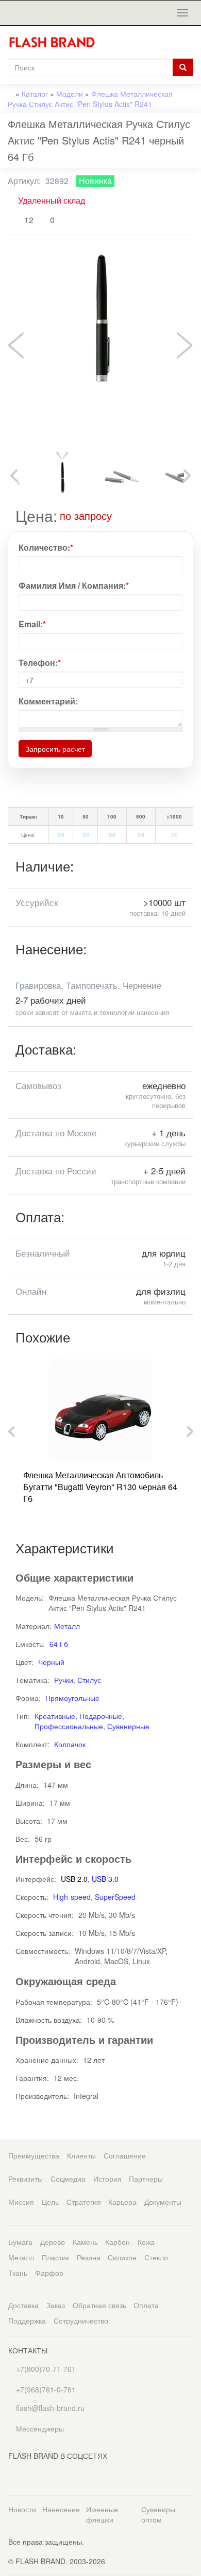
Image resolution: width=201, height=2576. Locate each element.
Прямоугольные (72, 1698)
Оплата (146, 2305)
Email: (32, 624)
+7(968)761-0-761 (45, 2389)
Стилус (89, 1680)
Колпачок (70, 1744)
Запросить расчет (55, 749)
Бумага (20, 2242)
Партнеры (146, 2179)
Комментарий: (48, 701)
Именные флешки (102, 2514)
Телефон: (40, 663)
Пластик (55, 2257)
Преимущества (34, 2155)
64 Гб (59, 1644)
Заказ (56, 2305)
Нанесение (61, 2509)
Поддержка (27, 2320)
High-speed (72, 1897)
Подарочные (101, 1716)
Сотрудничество (81, 2320)
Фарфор (49, 2273)
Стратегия (84, 2202)
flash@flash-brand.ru (49, 2408)
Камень (85, 2242)
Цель (50, 2202)
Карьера (122, 2202)
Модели (70, 94)
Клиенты (81, 2155)
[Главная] (56, 42)
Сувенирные (128, 1726)
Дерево (53, 2242)
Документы (163, 2202)
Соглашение (125, 2155)
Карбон (118, 2242)
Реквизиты (26, 2179)
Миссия (21, 2202)
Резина (89, 2257)
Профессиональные (69, 1726)
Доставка (23, 2305)
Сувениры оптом (158, 2514)
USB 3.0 (105, 1879)
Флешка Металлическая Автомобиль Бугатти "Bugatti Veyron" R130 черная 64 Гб (100, 1487)
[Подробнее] (119, 515)
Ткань (18, 2273)
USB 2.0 (74, 1879)
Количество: (46, 548)
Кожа (146, 2242)
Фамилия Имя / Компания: (74, 586)
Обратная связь (99, 2305)
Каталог (35, 94)
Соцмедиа (68, 2179)
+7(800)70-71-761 (45, 2369)
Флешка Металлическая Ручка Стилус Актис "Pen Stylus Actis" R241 (90, 99)
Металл (67, 1626)
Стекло (156, 2257)
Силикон (122, 2257)
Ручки (64, 1680)
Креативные (55, 1716)
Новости (22, 2509)
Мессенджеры (40, 2428)
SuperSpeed (115, 1897)
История (107, 2179)
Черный (51, 1662)
